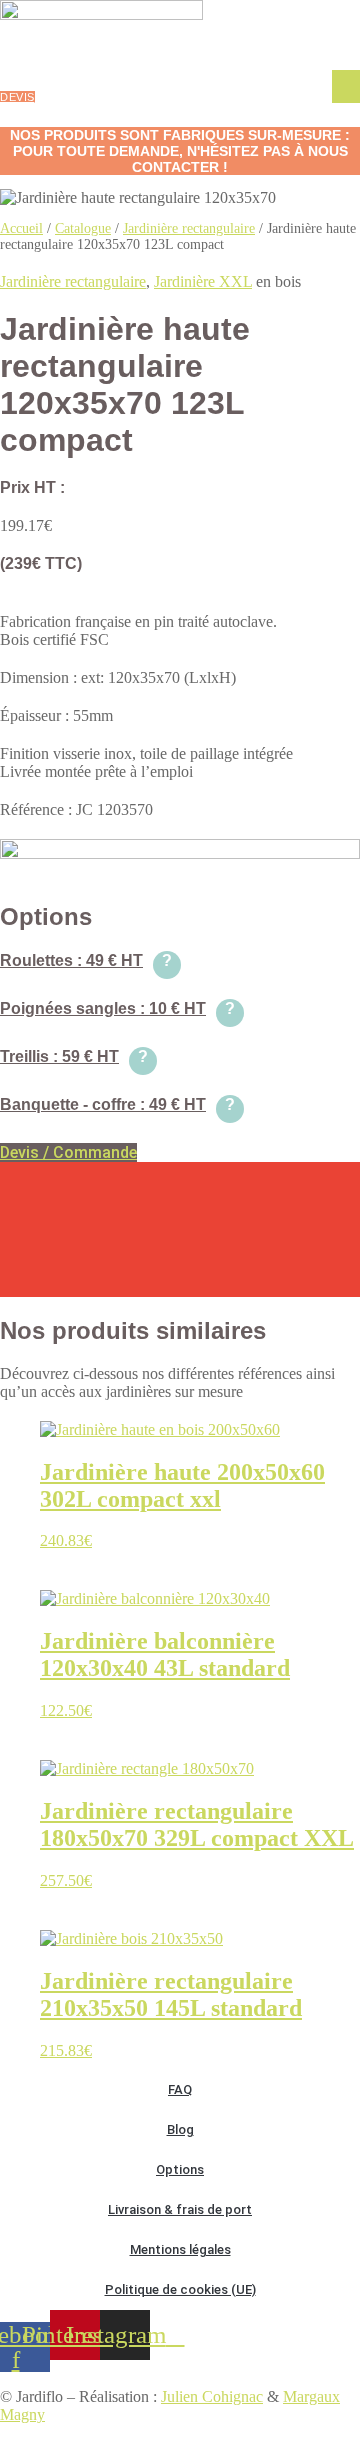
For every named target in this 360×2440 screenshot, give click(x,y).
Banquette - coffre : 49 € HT (117, 1104)
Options (180, 2169)
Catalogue (83, 228)
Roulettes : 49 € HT (86, 960)
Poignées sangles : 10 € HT (117, 1008)
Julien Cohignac (212, 2396)
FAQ (180, 2089)
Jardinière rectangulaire (189, 228)
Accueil (21, 228)
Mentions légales (180, 2249)
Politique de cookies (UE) (180, 2289)
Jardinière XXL (203, 281)
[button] (346, 86)
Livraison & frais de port (180, 2209)
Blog (180, 2129)
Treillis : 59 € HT (74, 1056)
